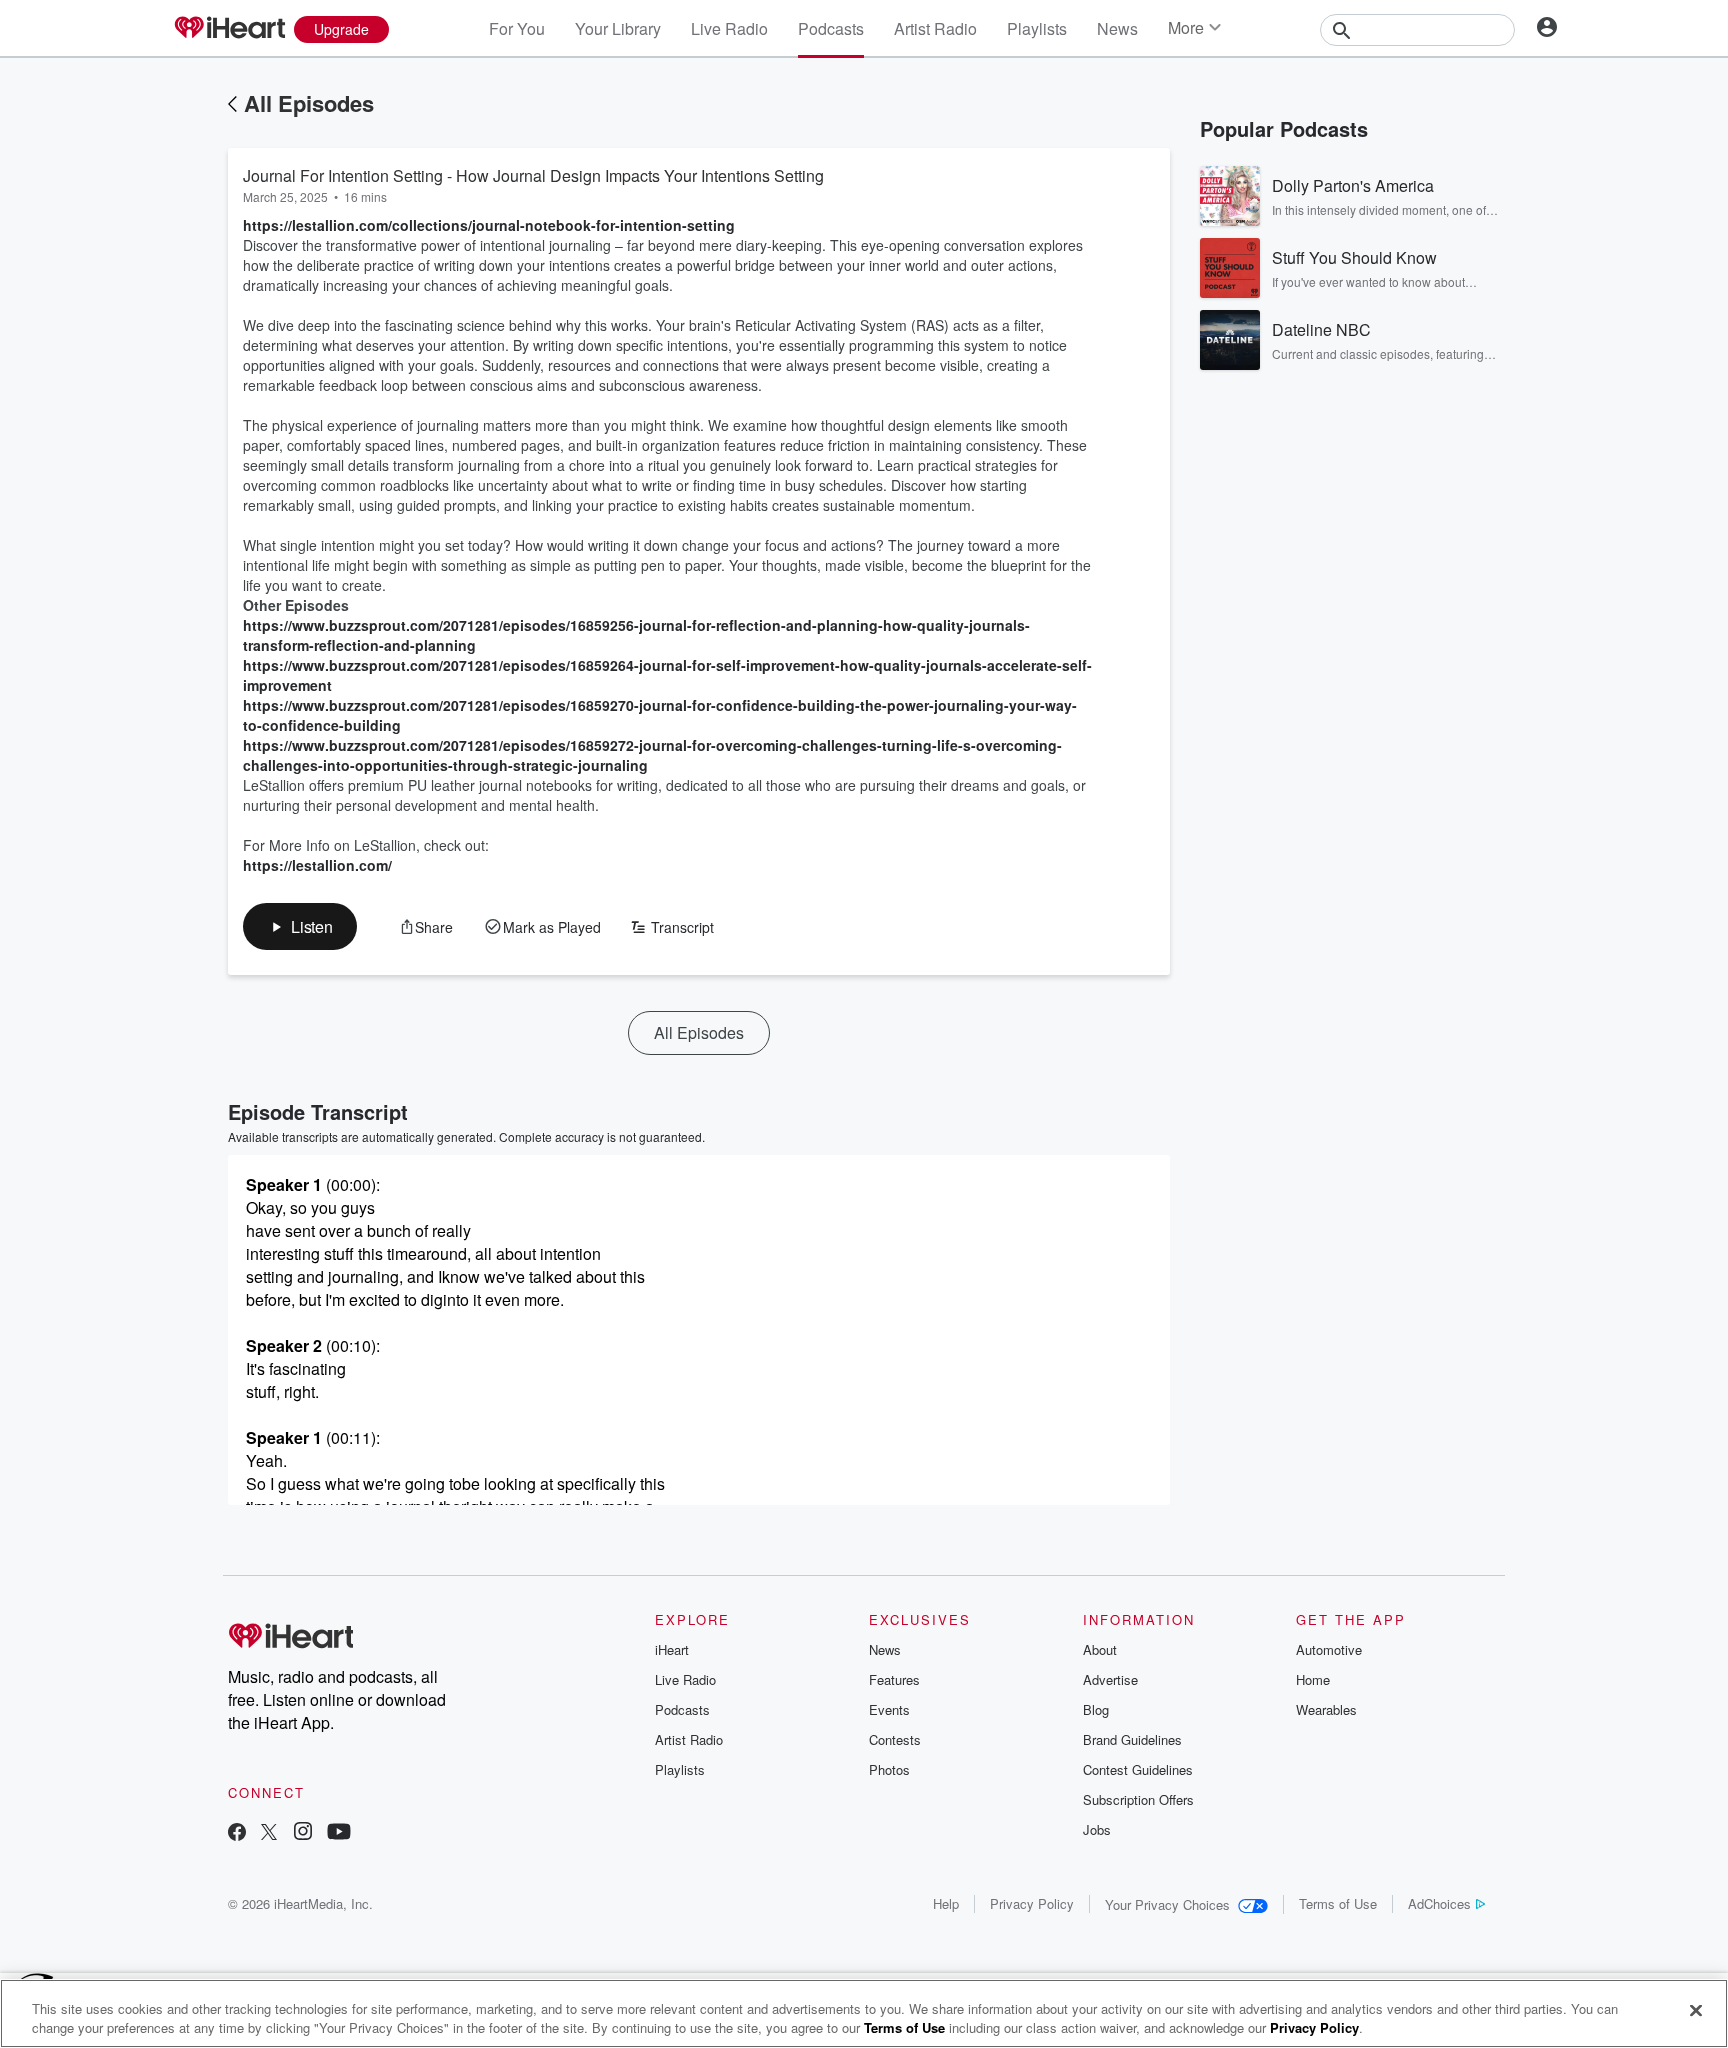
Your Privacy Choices (1167, 1904)
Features (894, 1679)
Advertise (1110, 1679)
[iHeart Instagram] (303, 1833)
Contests (895, 1739)
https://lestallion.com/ (317, 865)
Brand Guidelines (1132, 1739)
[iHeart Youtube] (339, 1833)
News (1117, 28)
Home (1313, 1679)
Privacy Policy (1032, 1903)
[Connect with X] (269, 1833)
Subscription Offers (1138, 1799)
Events (889, 1709)
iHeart (672, 1649)
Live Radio (729, 28)
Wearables (1326, 1709)
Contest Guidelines (1138, 1769)
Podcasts (831, 28)
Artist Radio (935, 28)
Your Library (618, 28)
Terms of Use (1338, 1903)
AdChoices (1439, 1903)
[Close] (1696, 2011)
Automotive (1329, 1649)
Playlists (1037, 28)
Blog (1096, 1709)
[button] (300, 926)
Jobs (1097, 1829)
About (1100, 1649)
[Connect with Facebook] (237, 1833)
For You (517, 28)
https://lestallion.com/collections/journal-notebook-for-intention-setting (489, 225)
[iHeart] (229, 29)
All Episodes (309, 103)
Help (946, 1903)
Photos (889, 1769)
